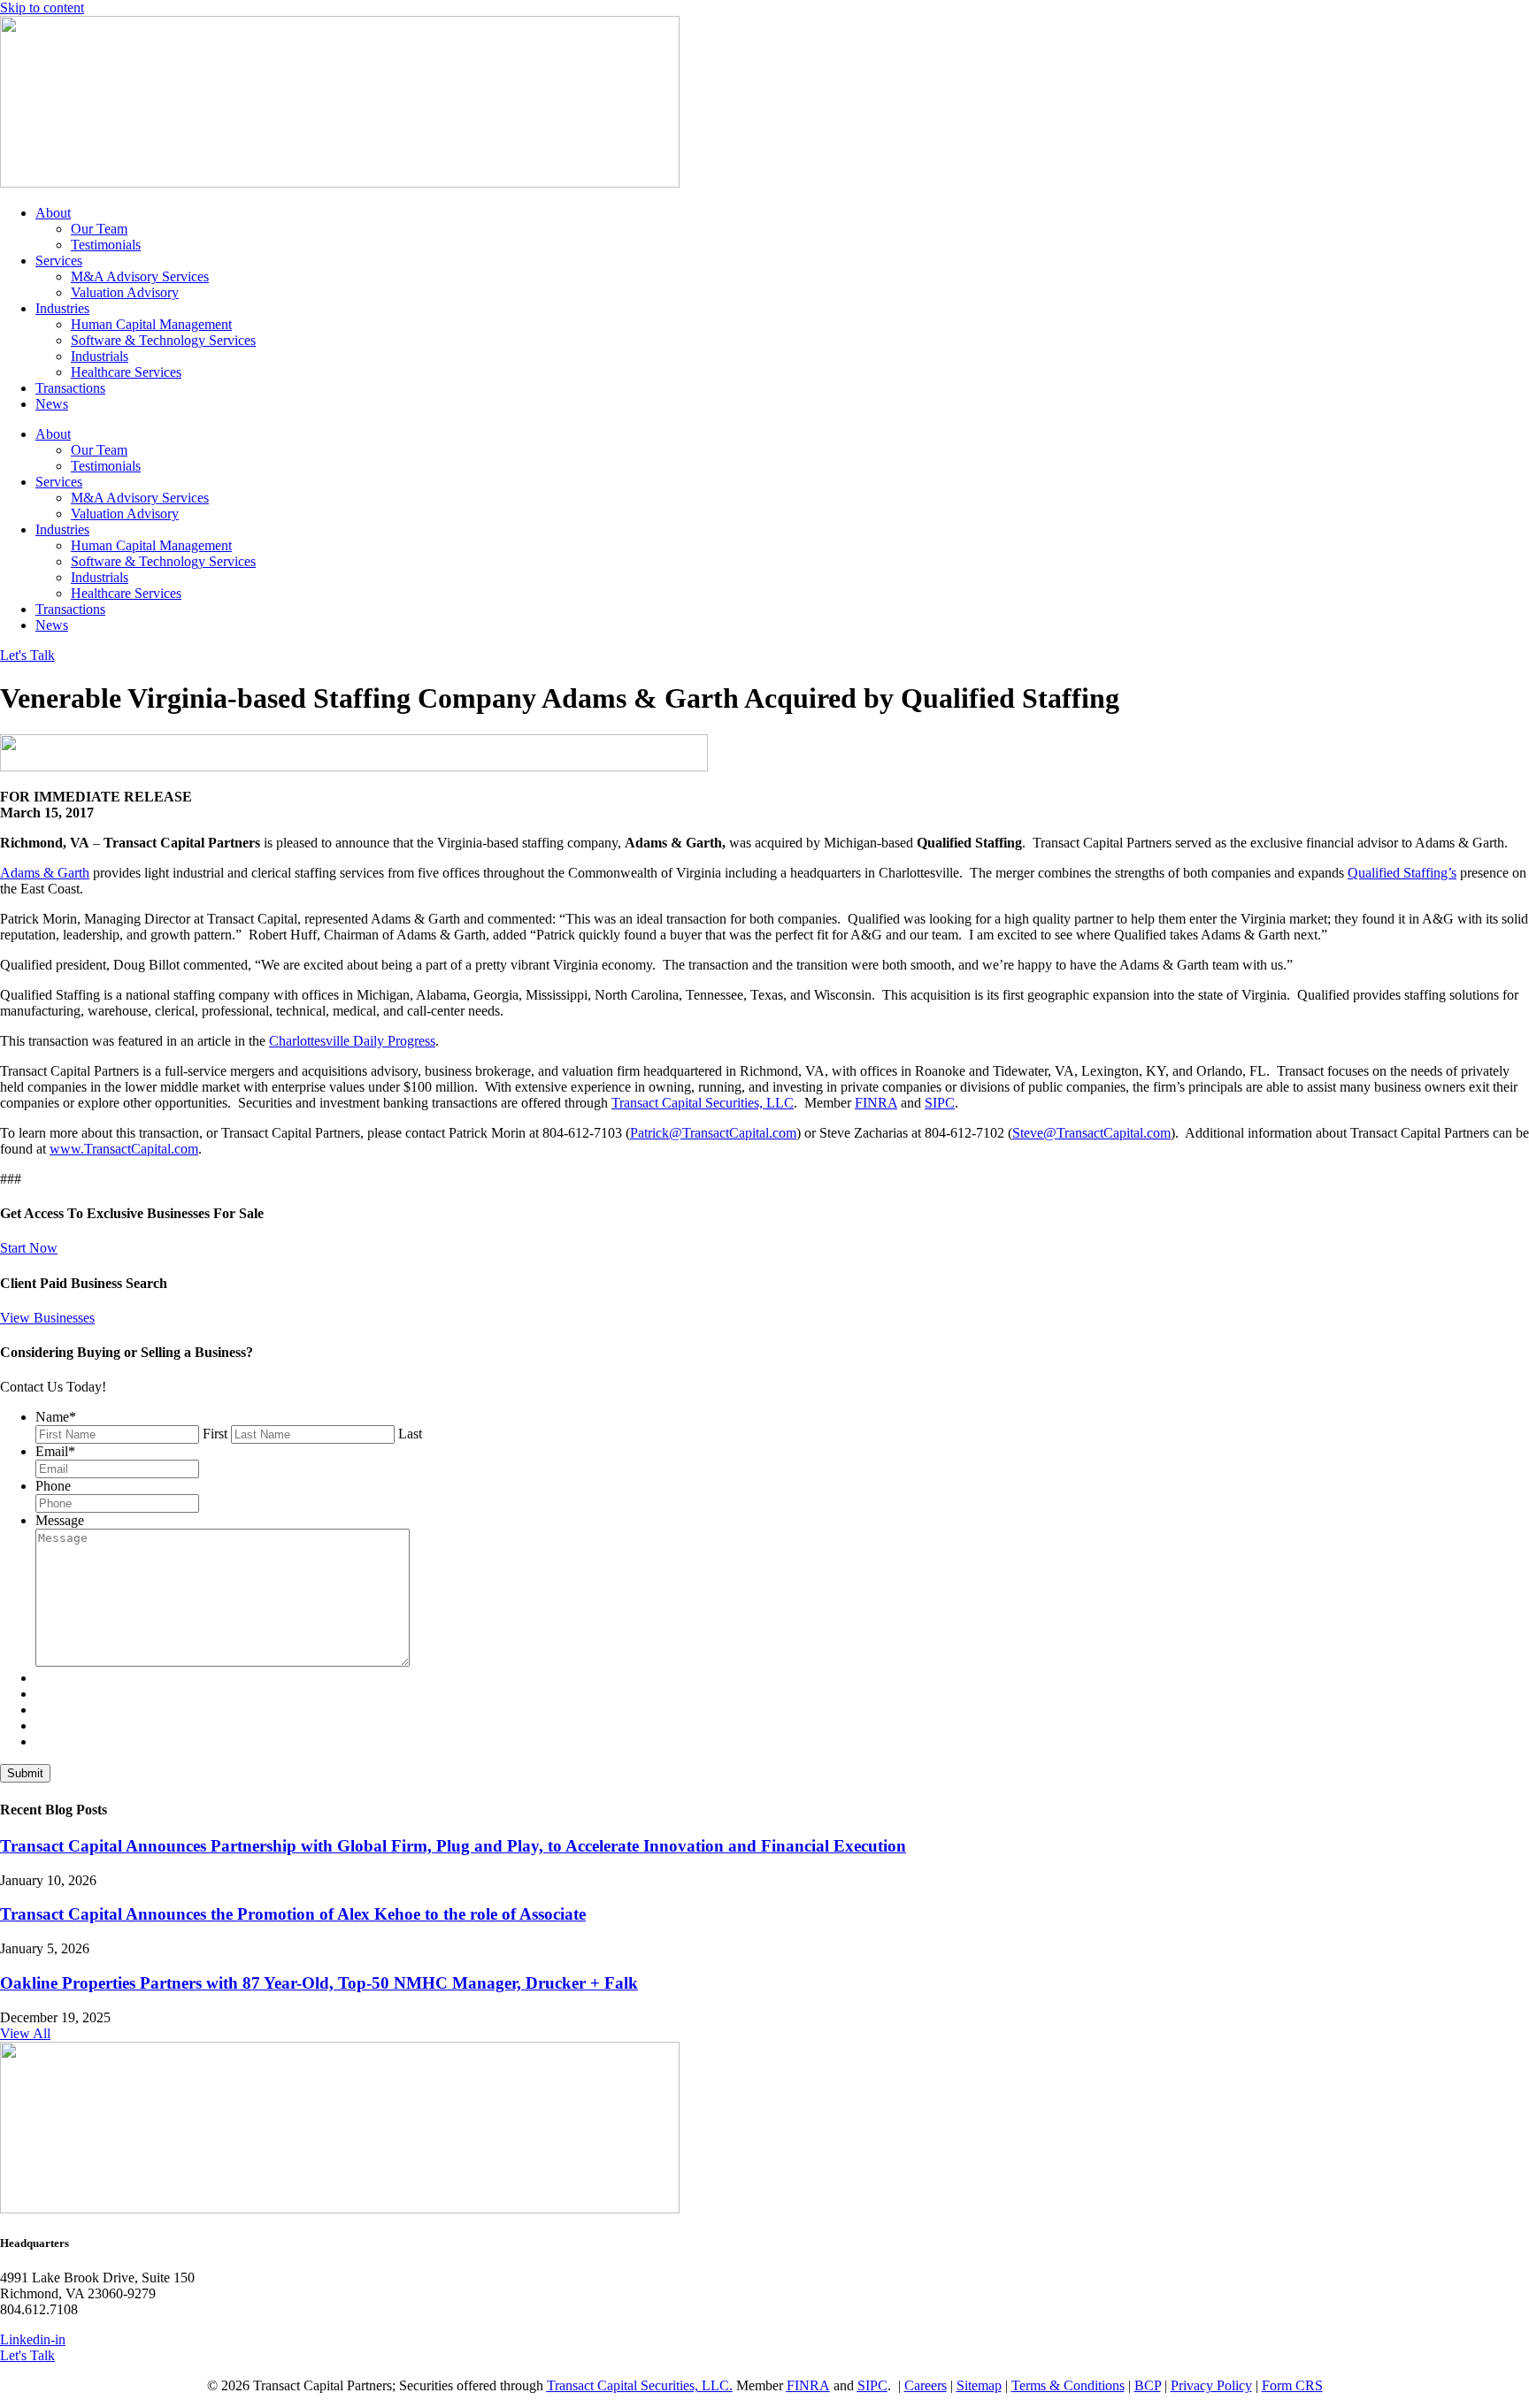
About (53, 213)
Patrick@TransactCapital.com (713, 1133)
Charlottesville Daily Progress (352, 1041)
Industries (62, 308)
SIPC (940, 1103)
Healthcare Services (126, 372)
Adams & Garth (45, 873)
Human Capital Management (151, 324)
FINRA (876, 1103)
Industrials (100, 356)
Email (55, 1451)
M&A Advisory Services (140, 276)
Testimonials (106, 245)
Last (410, 1434)
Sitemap (979, 2385)
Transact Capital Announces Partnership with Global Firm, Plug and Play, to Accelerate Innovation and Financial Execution (453, 1846)
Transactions (70, 388)
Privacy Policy (1211, 2385)
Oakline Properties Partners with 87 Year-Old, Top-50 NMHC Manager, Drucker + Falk (319, 1983)
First (215, 1434)
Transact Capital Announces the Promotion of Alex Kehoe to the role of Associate (293, 1914)
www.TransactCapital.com (124, 1149)
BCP (1148, 2385)
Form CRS (1292, 2385)
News (52, 404)
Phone (53, 1486)
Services (59, 261)
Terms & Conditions (1068, 2385)
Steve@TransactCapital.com (1091, 1133)
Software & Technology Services (163, 340)
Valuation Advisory (125, 292)
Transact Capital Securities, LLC (703, 1103)
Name (56, 1417)
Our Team (99, 229)
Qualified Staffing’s (1402, 873)
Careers (926, 2385)
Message (60, 1520)
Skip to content (42, 8)
